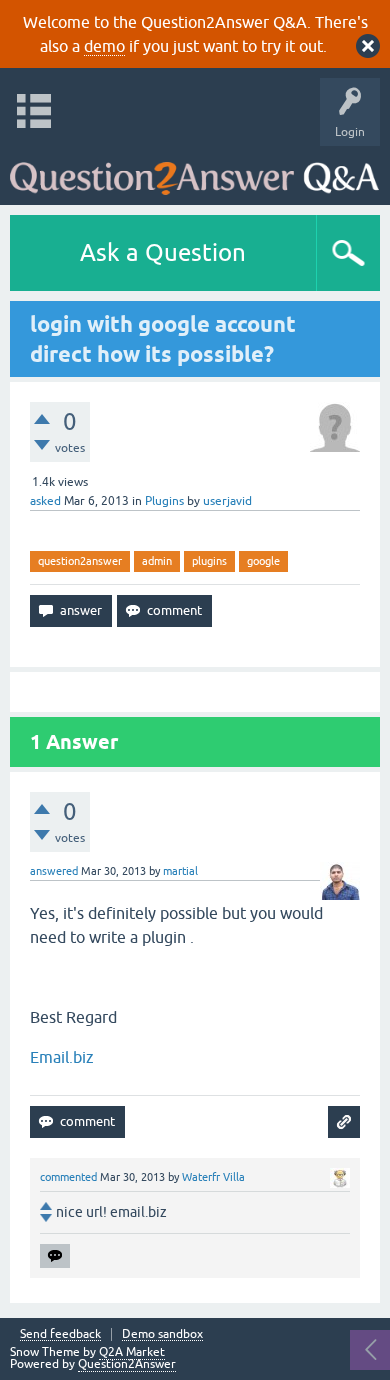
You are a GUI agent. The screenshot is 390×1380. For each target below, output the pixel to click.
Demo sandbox (162, 1334)
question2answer (80, 561)
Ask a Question (163, 252)
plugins (209, 561)
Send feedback (60, 1334)
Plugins (164, 501)
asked (45, 501)
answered (54, 871)
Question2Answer (127, 1364)
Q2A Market (132, 1352)
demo (104, 46)
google (263, 561)
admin (157, 561)
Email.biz (62, 1057)
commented (68, 1177)
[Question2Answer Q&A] (194, 170)
